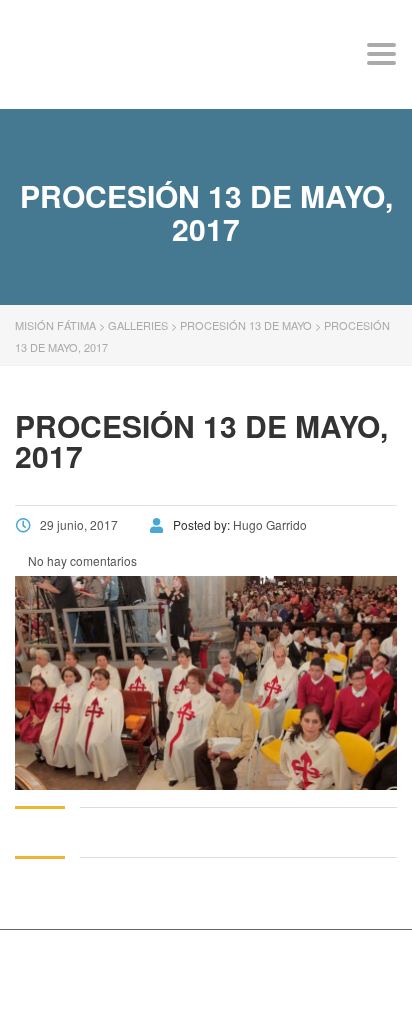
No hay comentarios (81, 560)
